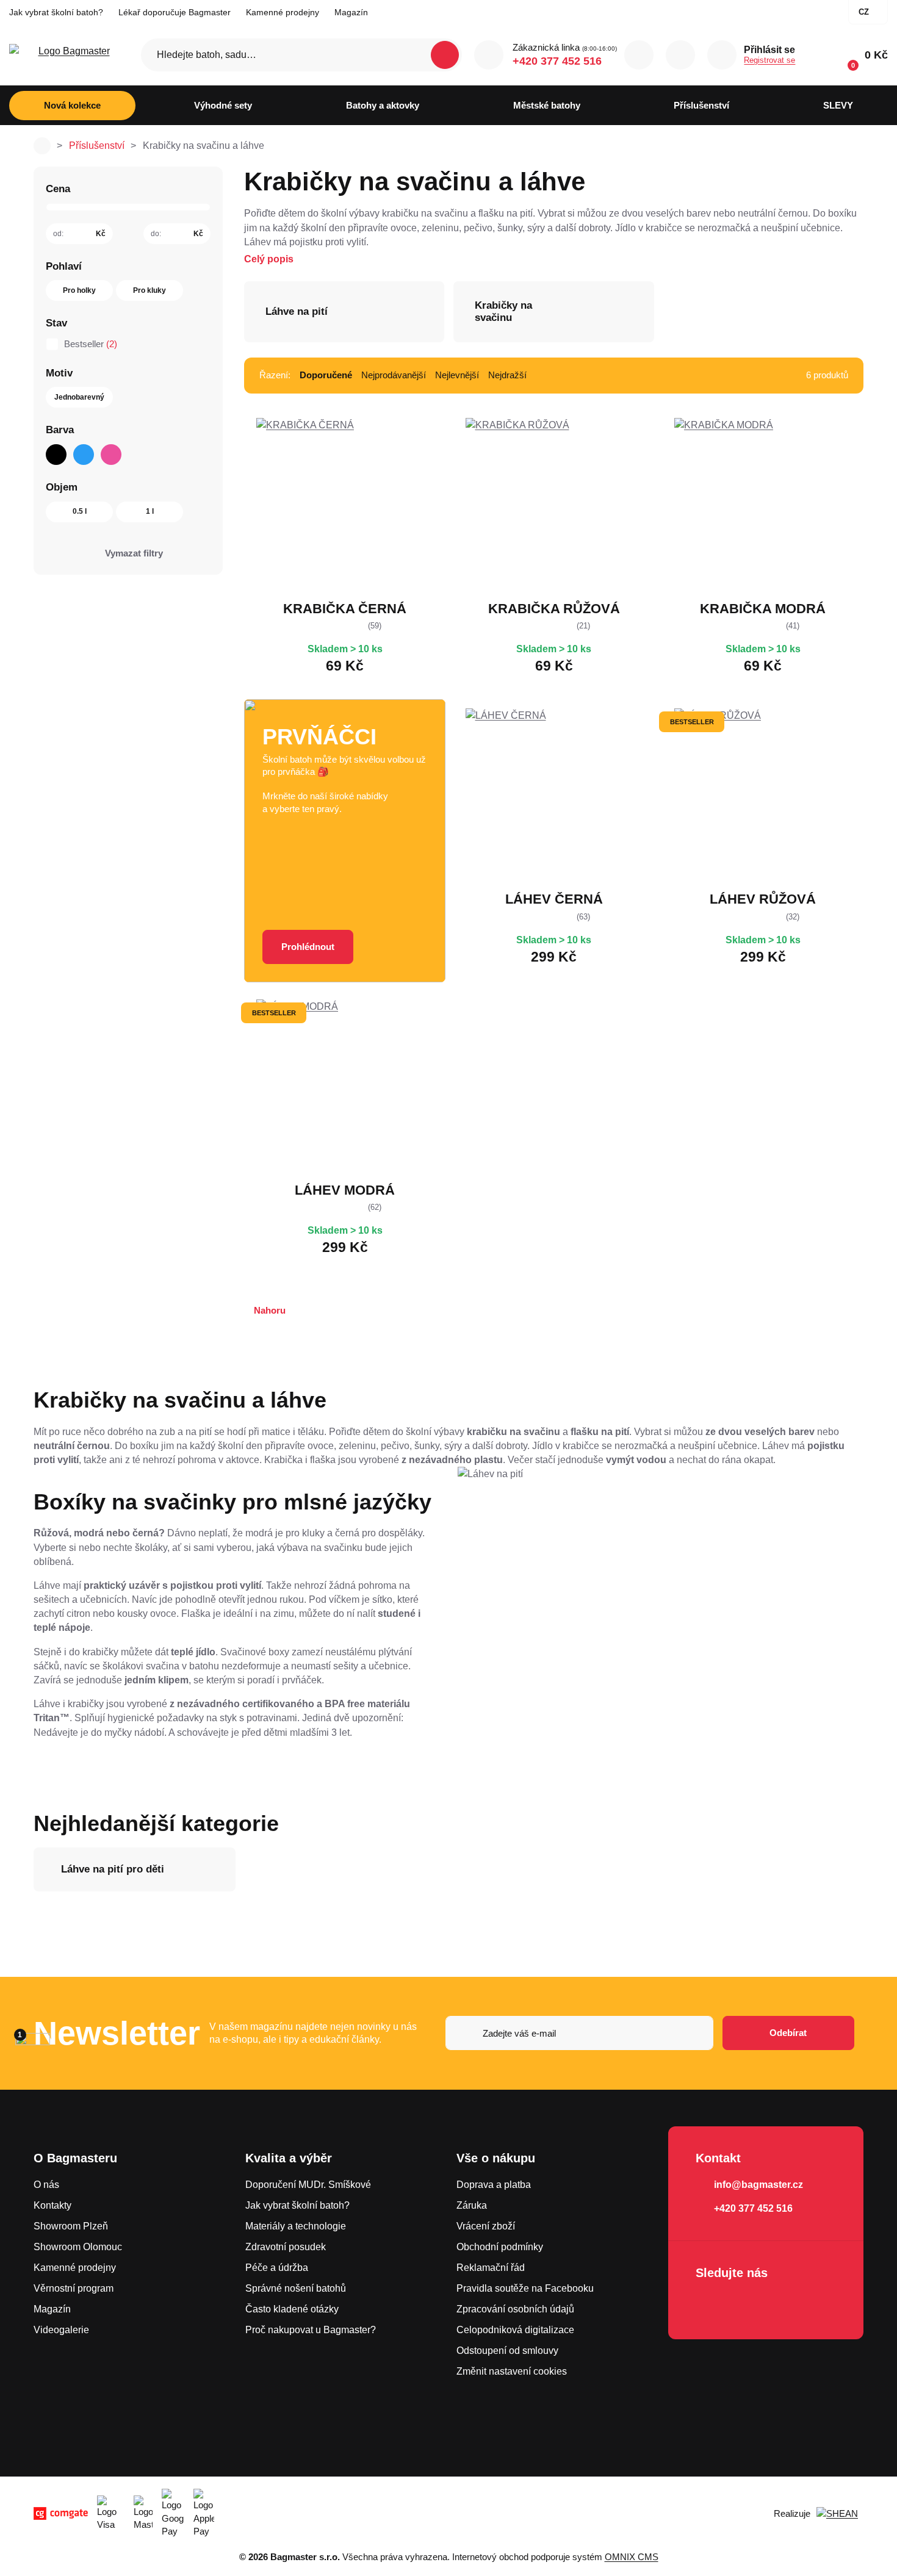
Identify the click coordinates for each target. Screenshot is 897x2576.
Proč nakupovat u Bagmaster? (311, 2330)
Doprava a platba (494, 2185)
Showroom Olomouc (78, 2247)
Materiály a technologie (296, 2226)
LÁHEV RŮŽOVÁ (763, 899)
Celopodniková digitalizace (515, 2330)
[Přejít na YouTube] (778, 2305)
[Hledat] (445, 55)
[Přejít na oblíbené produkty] (680, 55)
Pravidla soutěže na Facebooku (525, 2288)
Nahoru (270, 1310)
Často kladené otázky (292, 2309)
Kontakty (52, 2205)
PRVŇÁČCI (319, 737)
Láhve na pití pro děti (113, 1869)
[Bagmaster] (69, 55)
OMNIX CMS (632, 2557)
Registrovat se (769, 60)
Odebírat (788, 2033)
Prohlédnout (308, 947)
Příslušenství (97, 146)
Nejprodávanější (394, 375)
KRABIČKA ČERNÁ (345, 609)
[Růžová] (111, 455)
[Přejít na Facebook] (708, 2305)
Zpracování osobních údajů (515, 2309)
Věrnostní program (74, 2288)
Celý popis (269, 259)
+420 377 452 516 (557, 61)
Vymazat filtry (134, 553)
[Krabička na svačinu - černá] (345, 506)
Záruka (472, 2205)
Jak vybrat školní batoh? (56, 12)
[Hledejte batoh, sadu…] (301, 55)
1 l (150, 511)
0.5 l (80, 511)
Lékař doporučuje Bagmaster (175, 12)
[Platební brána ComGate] (61, 2513)
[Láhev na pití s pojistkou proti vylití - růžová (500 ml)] (763, 797)
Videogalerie (61, 2330)
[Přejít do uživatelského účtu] (722, 55)
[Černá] (56, 455)
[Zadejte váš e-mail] (579, 2033)
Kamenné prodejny (283, 12)
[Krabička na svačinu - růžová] (554, 506)
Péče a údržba (277, 2268)
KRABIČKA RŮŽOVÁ (554, 609)
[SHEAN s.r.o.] (840, 2514)
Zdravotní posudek (286, 2247)
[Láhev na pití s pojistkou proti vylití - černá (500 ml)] (554, 797)
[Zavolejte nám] (489, 55)
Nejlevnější (457, 375)
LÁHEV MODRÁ (345, 1190)
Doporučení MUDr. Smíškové (308, 2185)
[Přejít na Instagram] (743, 2305)
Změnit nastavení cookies (512, 2371)
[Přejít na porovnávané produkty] (639, 55)
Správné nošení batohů (296, 2288)
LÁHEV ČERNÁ (554, 899)
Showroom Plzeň (71, 2226)
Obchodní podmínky (500, 2247)
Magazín (351, 12)
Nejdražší (507, 375)
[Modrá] (84, 455)
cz (864, 12)
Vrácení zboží (486, 2226)
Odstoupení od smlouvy (507, 2351)
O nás (46, 2185)
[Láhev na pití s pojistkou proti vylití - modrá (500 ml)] (345, 1088)
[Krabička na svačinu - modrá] (763, 506)
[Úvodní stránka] (42, 146)
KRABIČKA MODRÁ (763, 609)
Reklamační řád (491, 2268)
